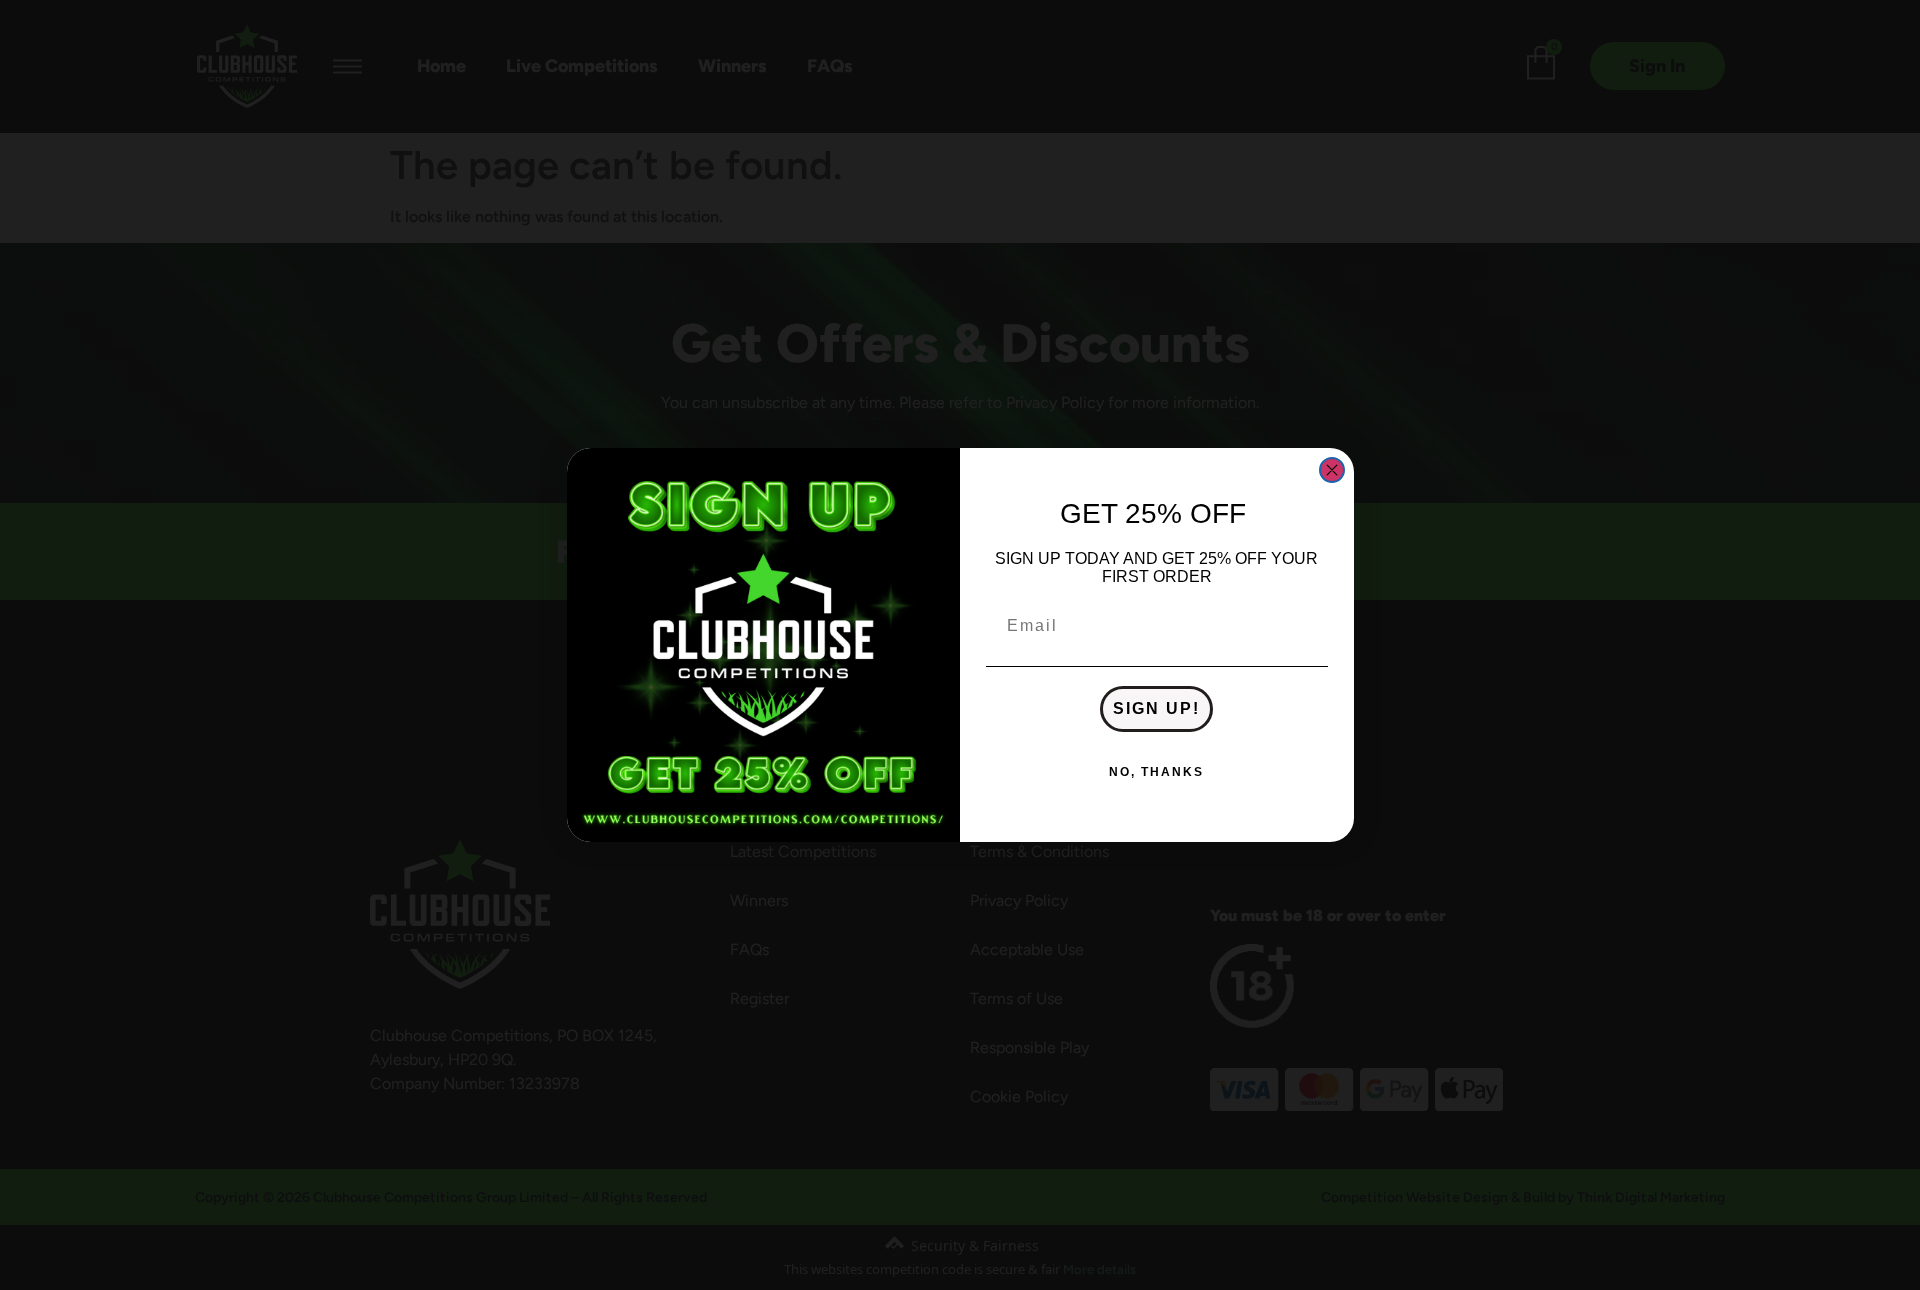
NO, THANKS (1156, 772)
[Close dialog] (1332, 470)
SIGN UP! (1156, 708)
